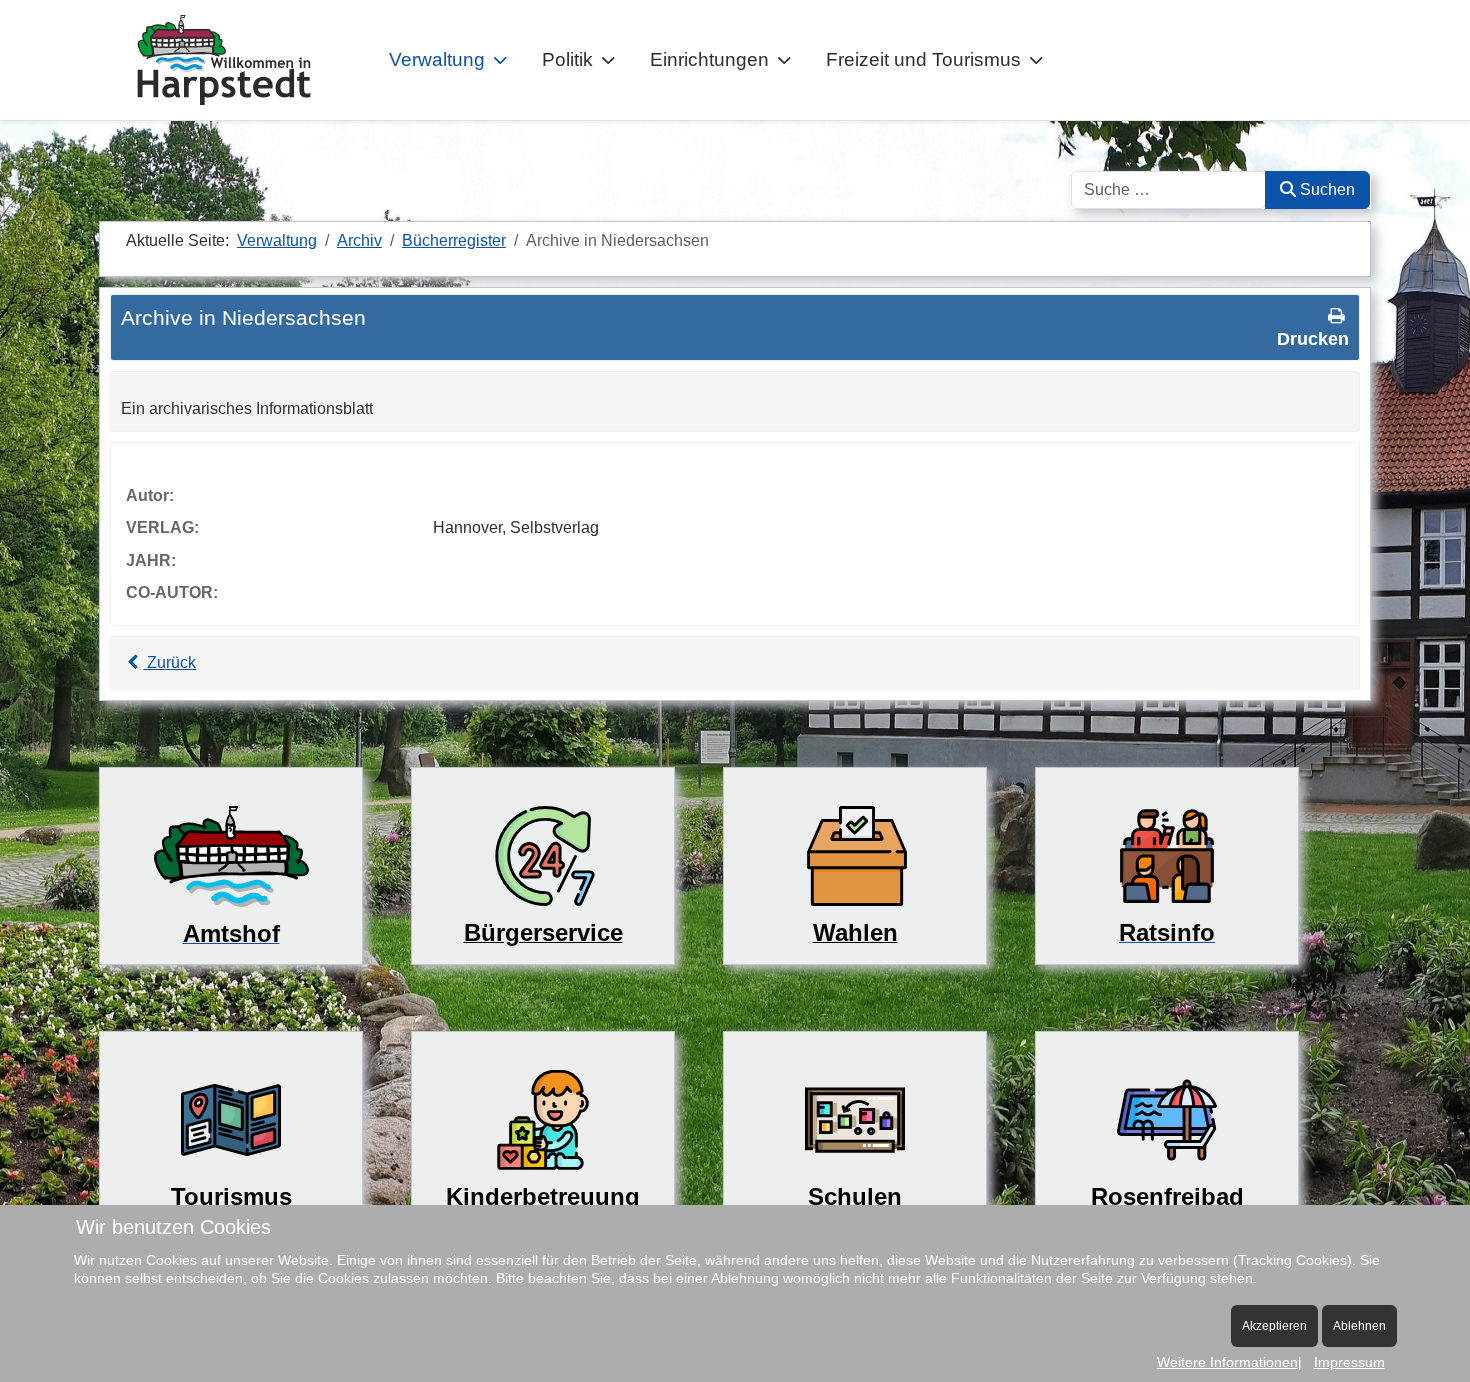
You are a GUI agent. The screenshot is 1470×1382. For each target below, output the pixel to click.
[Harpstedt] (224, 60)
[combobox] (1168, 190)
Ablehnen (1359, 1326)
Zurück (169, 662)
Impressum (1349, 1362)
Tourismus (231, 1196)
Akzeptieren (1274, 1326)
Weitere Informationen (1227, 1362)
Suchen (1325, 189)
